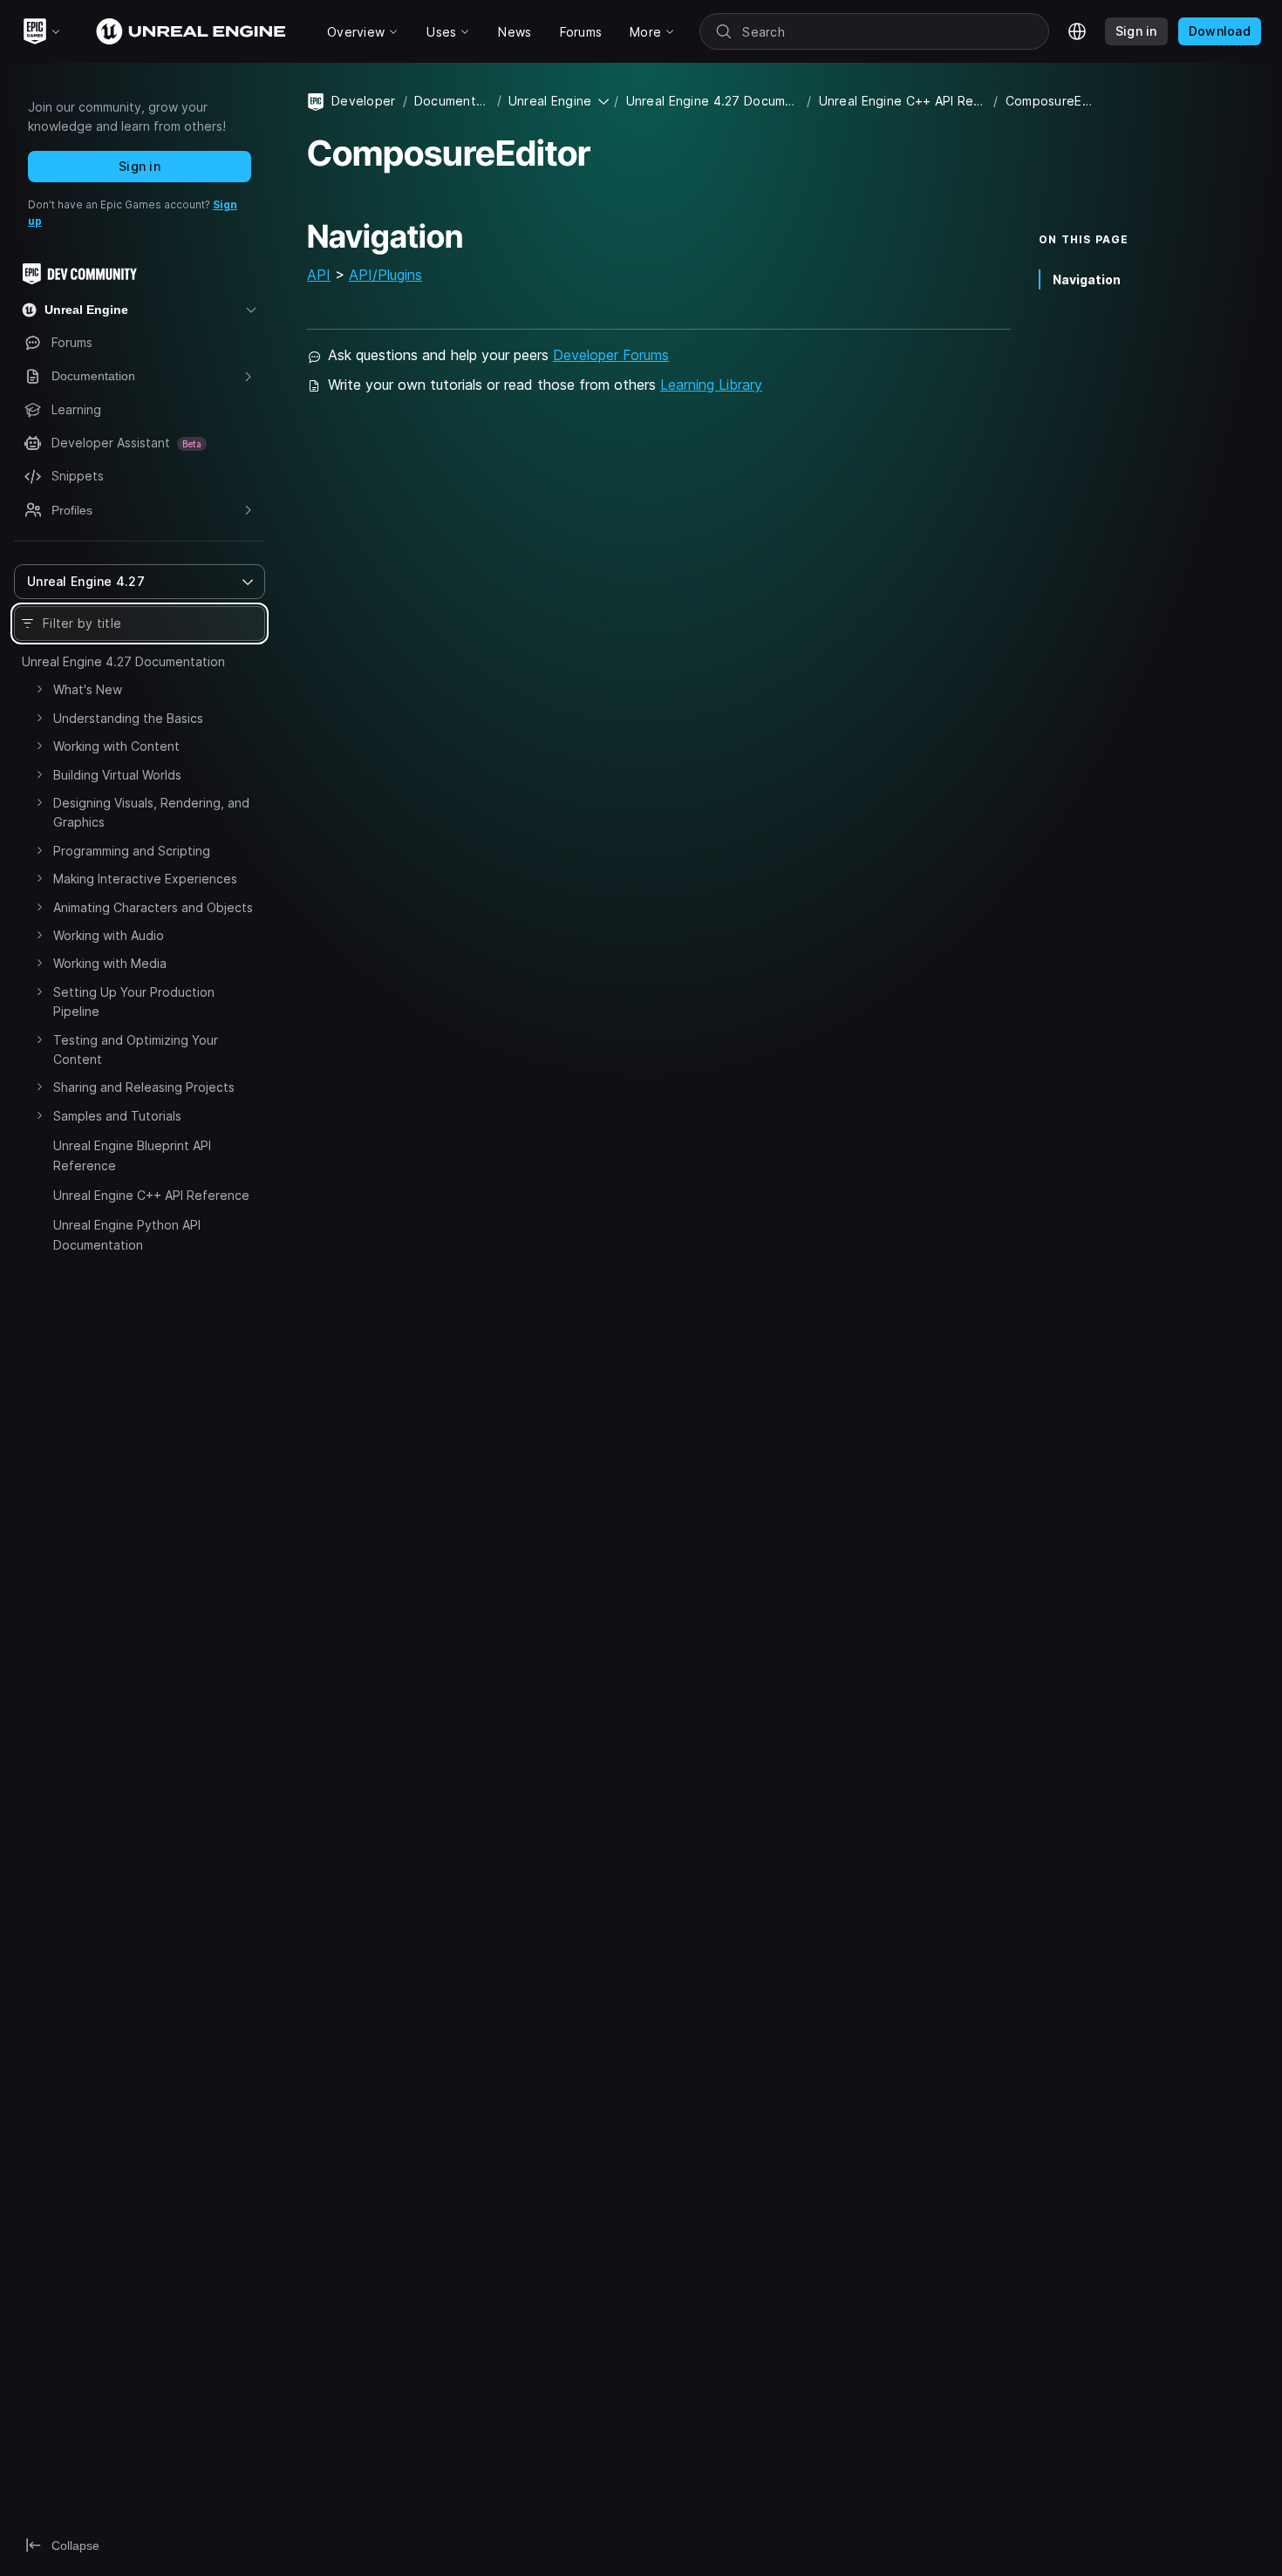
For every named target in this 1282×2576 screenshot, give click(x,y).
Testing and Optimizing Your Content (136, 1049)
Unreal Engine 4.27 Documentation (123, 661)
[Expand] (39, 689)
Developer (364, 101)
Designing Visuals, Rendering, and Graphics (151, 812)
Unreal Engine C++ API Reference (151, 1195)
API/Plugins (385, 275)
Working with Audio (109, 935)
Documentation (452, 101)
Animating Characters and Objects (153, 907)
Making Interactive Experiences (145, 879)
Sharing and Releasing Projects (144, 1087)
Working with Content (116, 746)
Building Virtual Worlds (117, 775)
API (319, 275)
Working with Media (110, 963)
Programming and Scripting (132, 851)
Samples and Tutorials (117, 1116)
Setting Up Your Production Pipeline (134, 1002)
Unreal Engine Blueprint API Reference (132, 1155)
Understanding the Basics (128, 718)
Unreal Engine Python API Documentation (127, 1234)
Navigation (1087, 279)
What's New (88, 689)
